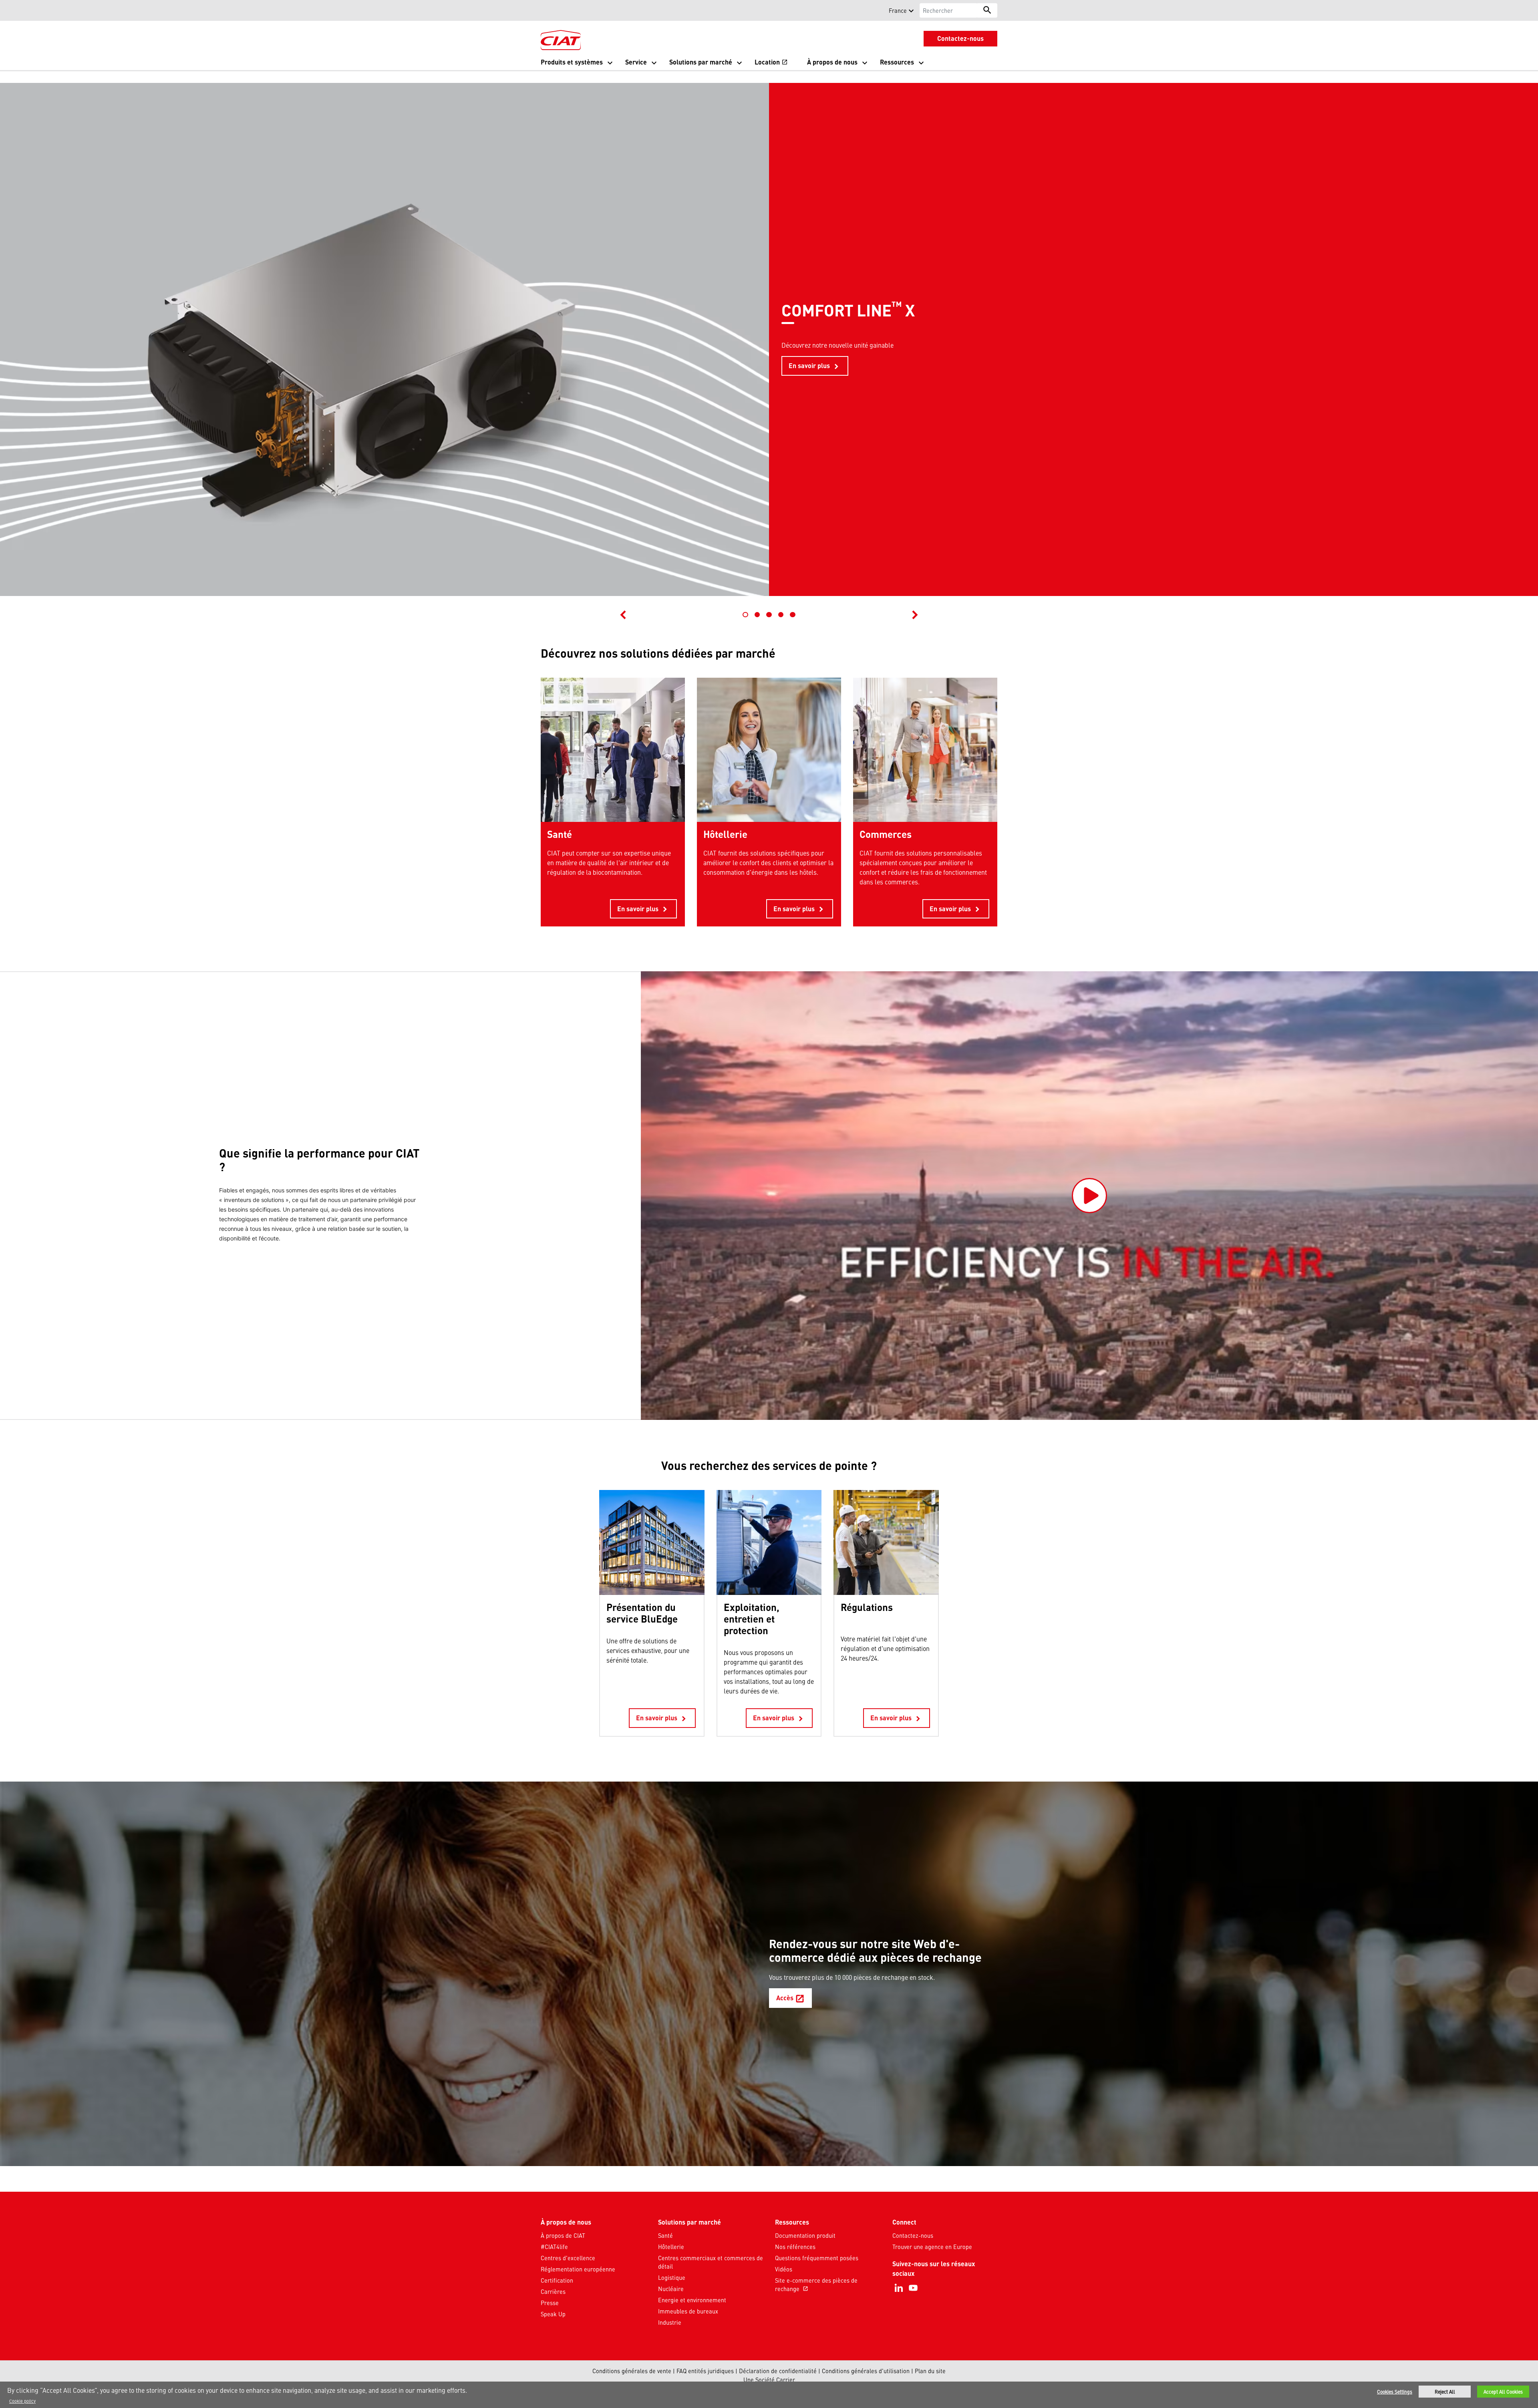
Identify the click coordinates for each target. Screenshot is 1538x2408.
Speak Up (553, 2314)
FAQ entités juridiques (705, 2371)
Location (771, 63)
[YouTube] (913, 2288)
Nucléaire (671, 2289)
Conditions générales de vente (632, 2371)
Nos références (795, 2247)
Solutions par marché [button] (701, 62)
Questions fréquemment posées (817, 2258)
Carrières (553, 2291)
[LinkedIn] (899, 2288)
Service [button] (636, 62)
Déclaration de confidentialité (778, 2371)
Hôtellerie (671, 2247)
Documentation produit (805, 2235)
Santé (665, 2235)
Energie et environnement (692, 2300)
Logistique (672, 2277)
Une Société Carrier (769, 2380)
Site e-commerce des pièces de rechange (816, 2285)
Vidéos (784, 2269)
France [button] (898, 10)
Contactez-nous (913, 2235)
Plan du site (930, 2371)
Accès (794, 2000)
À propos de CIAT (563, 2235)
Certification (557, 2280)
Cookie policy (22, 2401)
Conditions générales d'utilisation (866, 2371)
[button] (546, 10)
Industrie (670, 2322)
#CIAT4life (554, 2247)
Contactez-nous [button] (960, 38)
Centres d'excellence (568, 2258)
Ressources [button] (897, 62)
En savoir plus (815, 366)
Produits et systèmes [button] (572, 62)
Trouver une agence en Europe (932, 2247)
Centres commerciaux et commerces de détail (711, 2262)
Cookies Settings (1395, 2392)
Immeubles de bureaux (688, 2311)
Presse (550, 2303)
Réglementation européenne (578, 2269)
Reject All (1445, 2392)
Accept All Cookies (1503, 2392)
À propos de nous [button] (832, 62)
